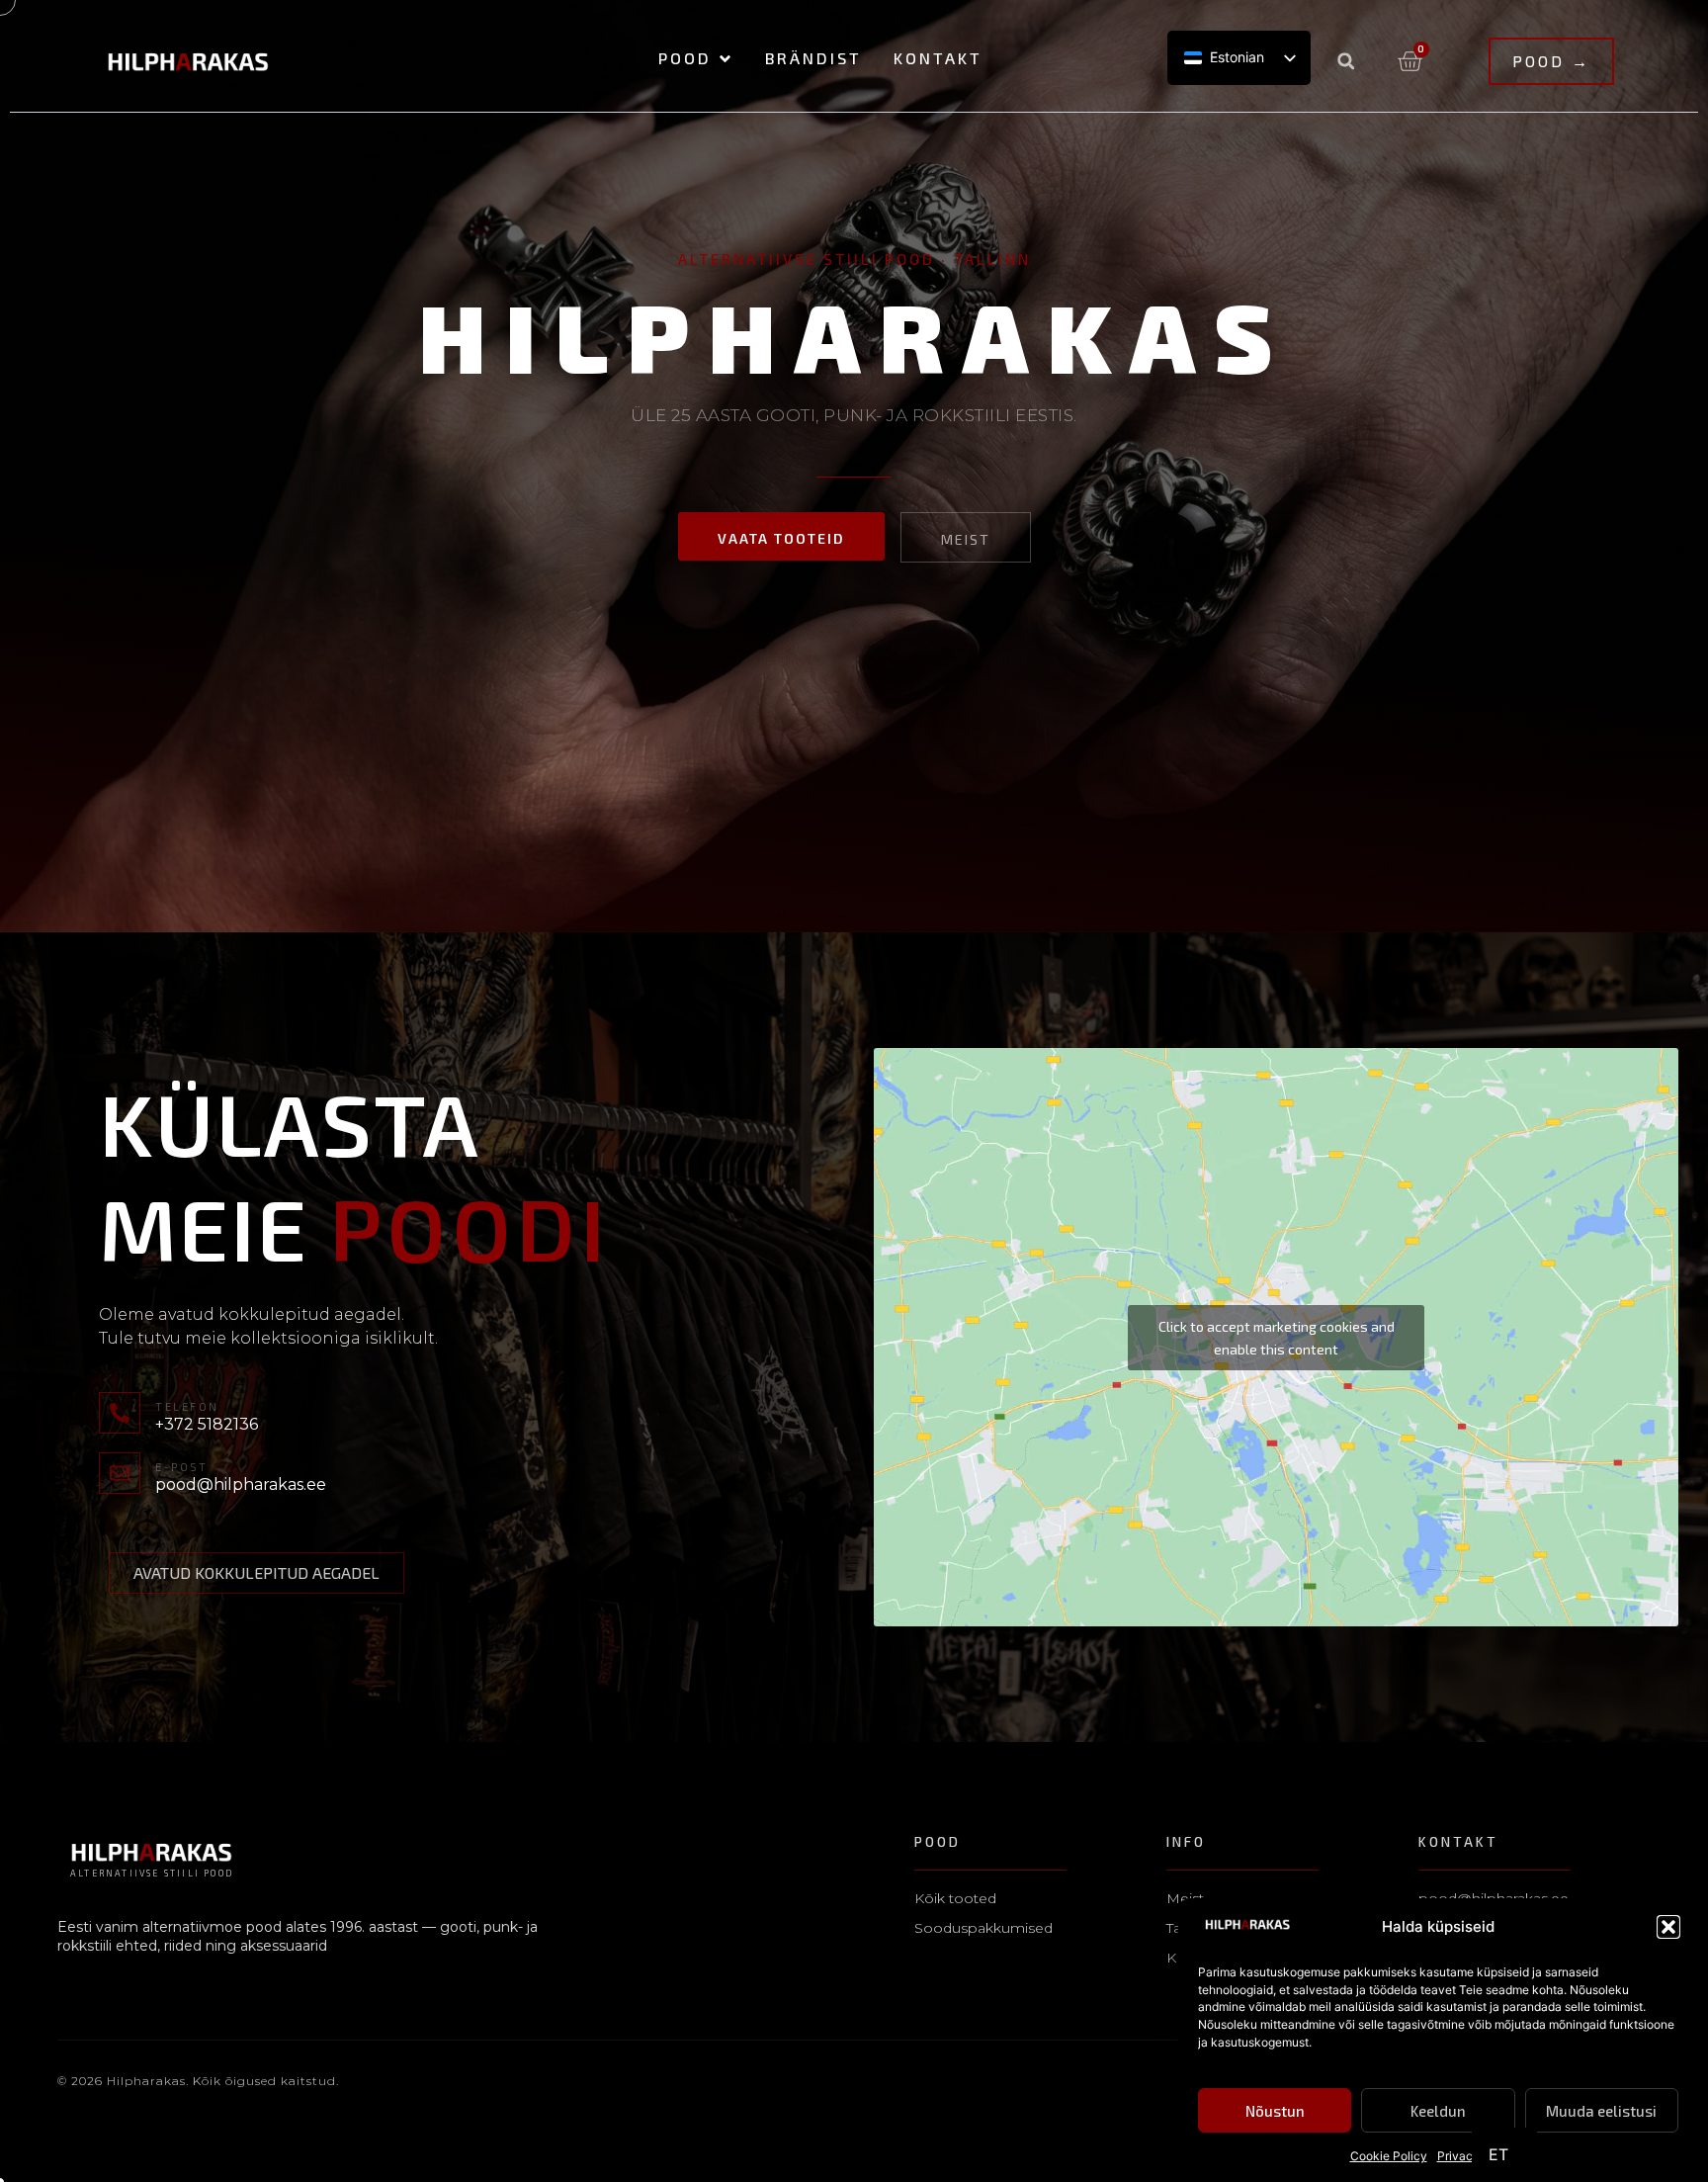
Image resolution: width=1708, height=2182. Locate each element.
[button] (1668, 1927)
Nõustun (1275, 2112)
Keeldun (1438, 2112)
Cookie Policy (1389, 2157)
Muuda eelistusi (1601, 2112)
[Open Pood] (725, 59)
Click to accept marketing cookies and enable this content (1277, 1338)
